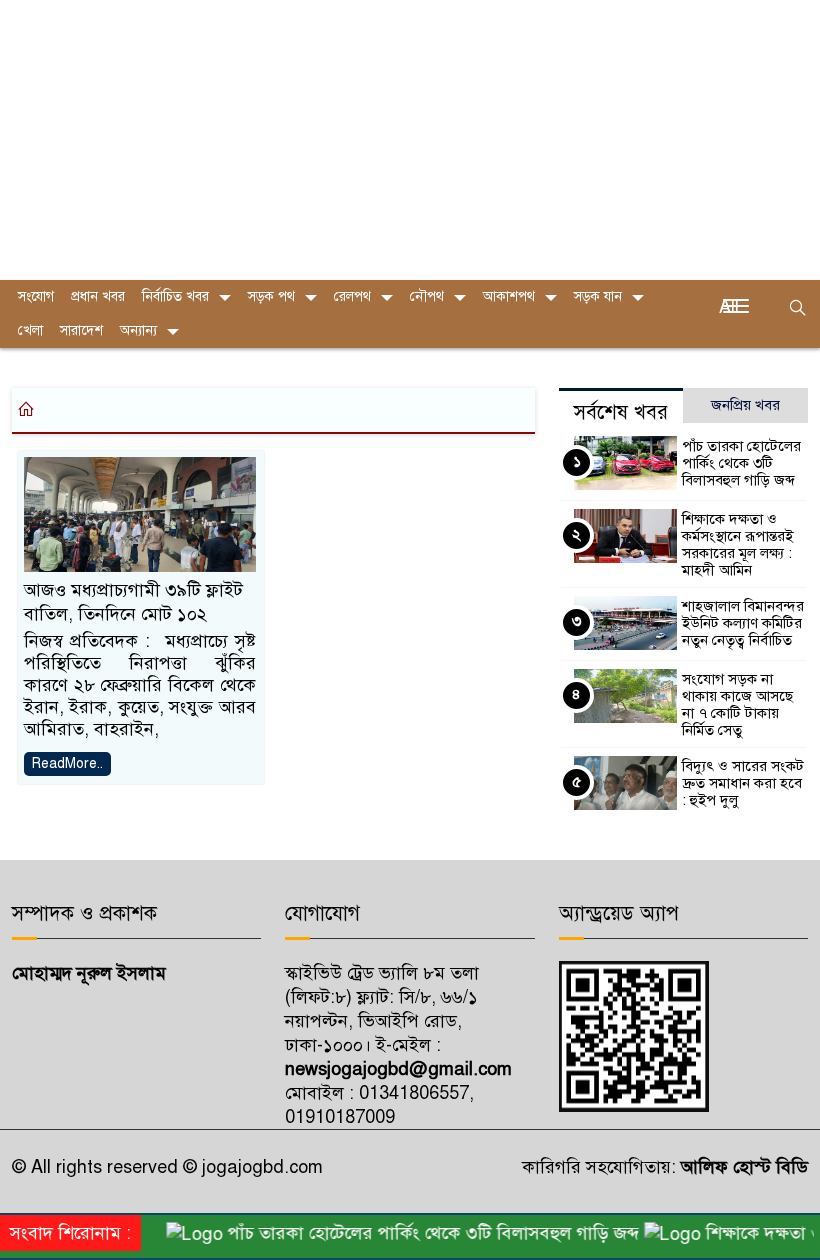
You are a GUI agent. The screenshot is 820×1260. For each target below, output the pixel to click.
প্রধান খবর (98, 296)
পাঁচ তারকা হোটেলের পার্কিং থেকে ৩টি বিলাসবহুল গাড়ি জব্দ (741, 463)
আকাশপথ (509, 296)
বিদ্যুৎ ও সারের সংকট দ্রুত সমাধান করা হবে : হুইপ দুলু (743, 783)
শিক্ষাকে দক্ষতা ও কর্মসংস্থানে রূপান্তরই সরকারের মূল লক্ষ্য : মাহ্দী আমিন (737, 544)
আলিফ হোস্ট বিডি (742, 1167)
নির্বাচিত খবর (175, 296)
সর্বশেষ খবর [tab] (621, 412)
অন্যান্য (138, 330)
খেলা (30, 330)
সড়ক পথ (271, 296)
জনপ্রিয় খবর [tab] (745, 405)
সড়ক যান (598, 296)
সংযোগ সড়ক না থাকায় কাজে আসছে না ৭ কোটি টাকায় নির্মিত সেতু (737, 704)
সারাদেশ (81, 330)
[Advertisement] (410, 140)
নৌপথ (427, 296)
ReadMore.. (67, 763)
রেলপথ (352, 296)
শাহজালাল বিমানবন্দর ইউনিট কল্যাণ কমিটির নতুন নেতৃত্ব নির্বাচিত (743, 623)
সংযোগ (36, 296)
